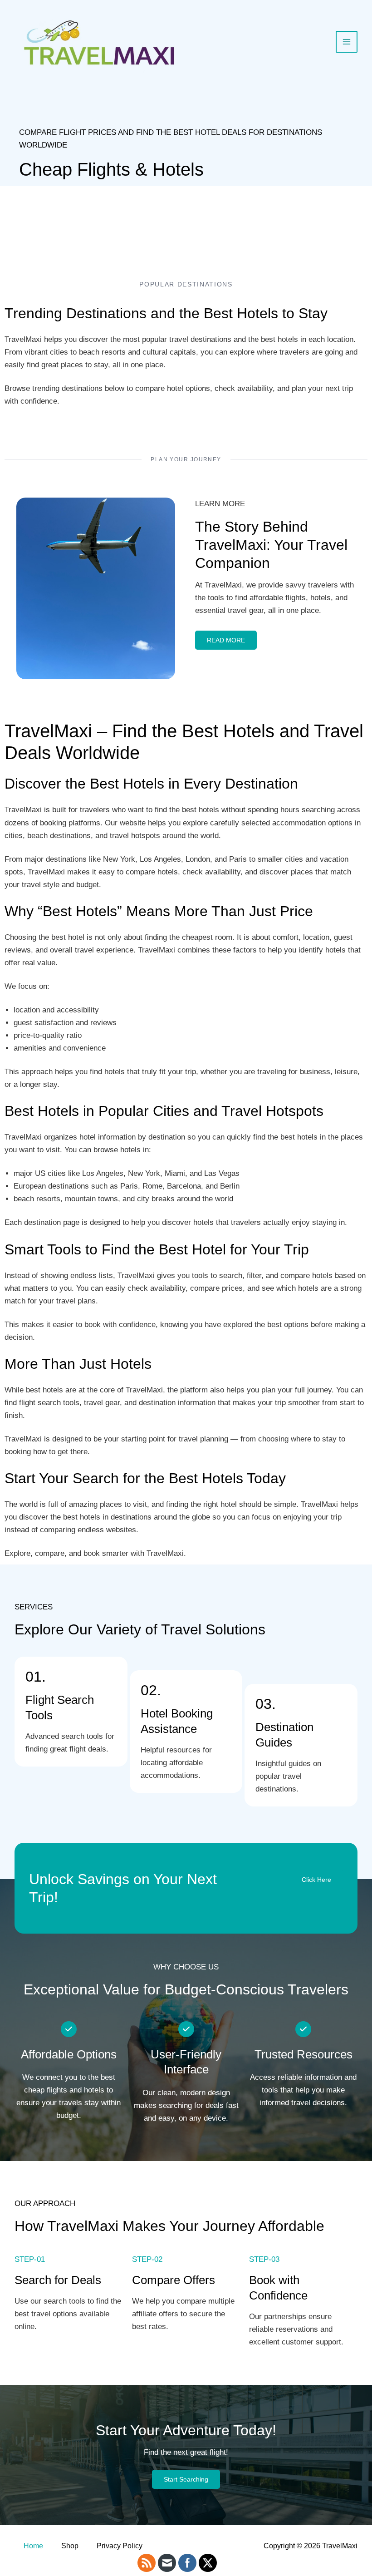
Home (33, 2546)
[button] (316, 1880)
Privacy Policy (120, 2546)
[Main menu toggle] (347, 42)
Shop (70, 2546)
